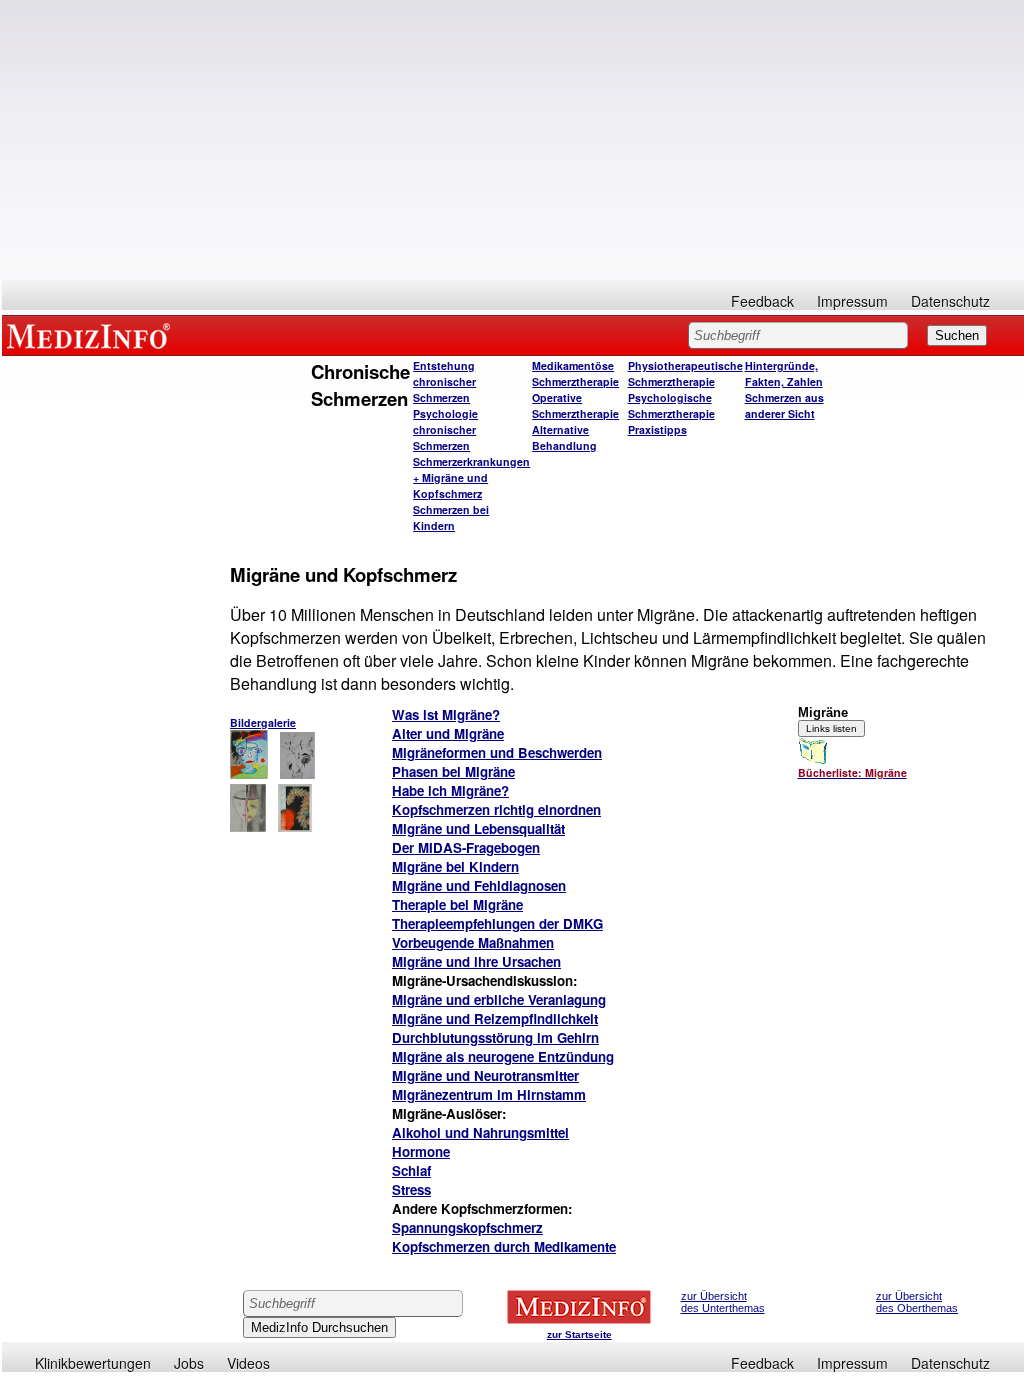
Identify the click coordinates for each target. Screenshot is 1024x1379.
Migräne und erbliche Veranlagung (499, 999)
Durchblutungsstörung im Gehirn (495, 1037)
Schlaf (411, 1170)
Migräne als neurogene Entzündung (503, 1056)
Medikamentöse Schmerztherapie (575, 373)
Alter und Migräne (448, 733)
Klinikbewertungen (93, 1363)
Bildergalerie (263, 722)
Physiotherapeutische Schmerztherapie (685, 373)
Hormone (421, 1151)
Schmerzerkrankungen (471, 461)
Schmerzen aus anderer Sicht (784, 405)
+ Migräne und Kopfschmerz (450, 485)
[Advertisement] (513, 140)
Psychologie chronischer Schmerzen (445, 429)
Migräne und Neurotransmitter (485, 1075)
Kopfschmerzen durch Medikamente (504, 1246)
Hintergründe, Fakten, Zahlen (784, 373)
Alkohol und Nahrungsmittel (480, 1132)
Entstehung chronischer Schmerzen (444, 381)
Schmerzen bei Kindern (451, 517)
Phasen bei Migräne (453, 771)
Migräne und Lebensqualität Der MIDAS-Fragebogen (478, 838)
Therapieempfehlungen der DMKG (497, 923)
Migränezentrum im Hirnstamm (489, 1094)
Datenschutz (950, 301)
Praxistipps (657, 429)
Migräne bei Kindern (455, 866)
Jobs (189, 1363)
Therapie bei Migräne (457, 904)
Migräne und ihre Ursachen (476, 961)
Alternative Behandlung (564, 437)
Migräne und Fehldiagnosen (479, 885)
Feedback (762, 301)
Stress (411, 1189)
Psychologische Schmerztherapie (671, 405)
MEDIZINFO (92, 335)
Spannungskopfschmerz (467, 1227)
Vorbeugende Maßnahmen (473, 942)
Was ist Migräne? (446, 714)
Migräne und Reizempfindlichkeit (495, 1018)
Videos (248, 1363)
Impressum (852, 301)
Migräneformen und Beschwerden (497, 752)
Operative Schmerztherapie (575, 405)
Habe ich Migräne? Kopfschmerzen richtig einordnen (496, 800)
